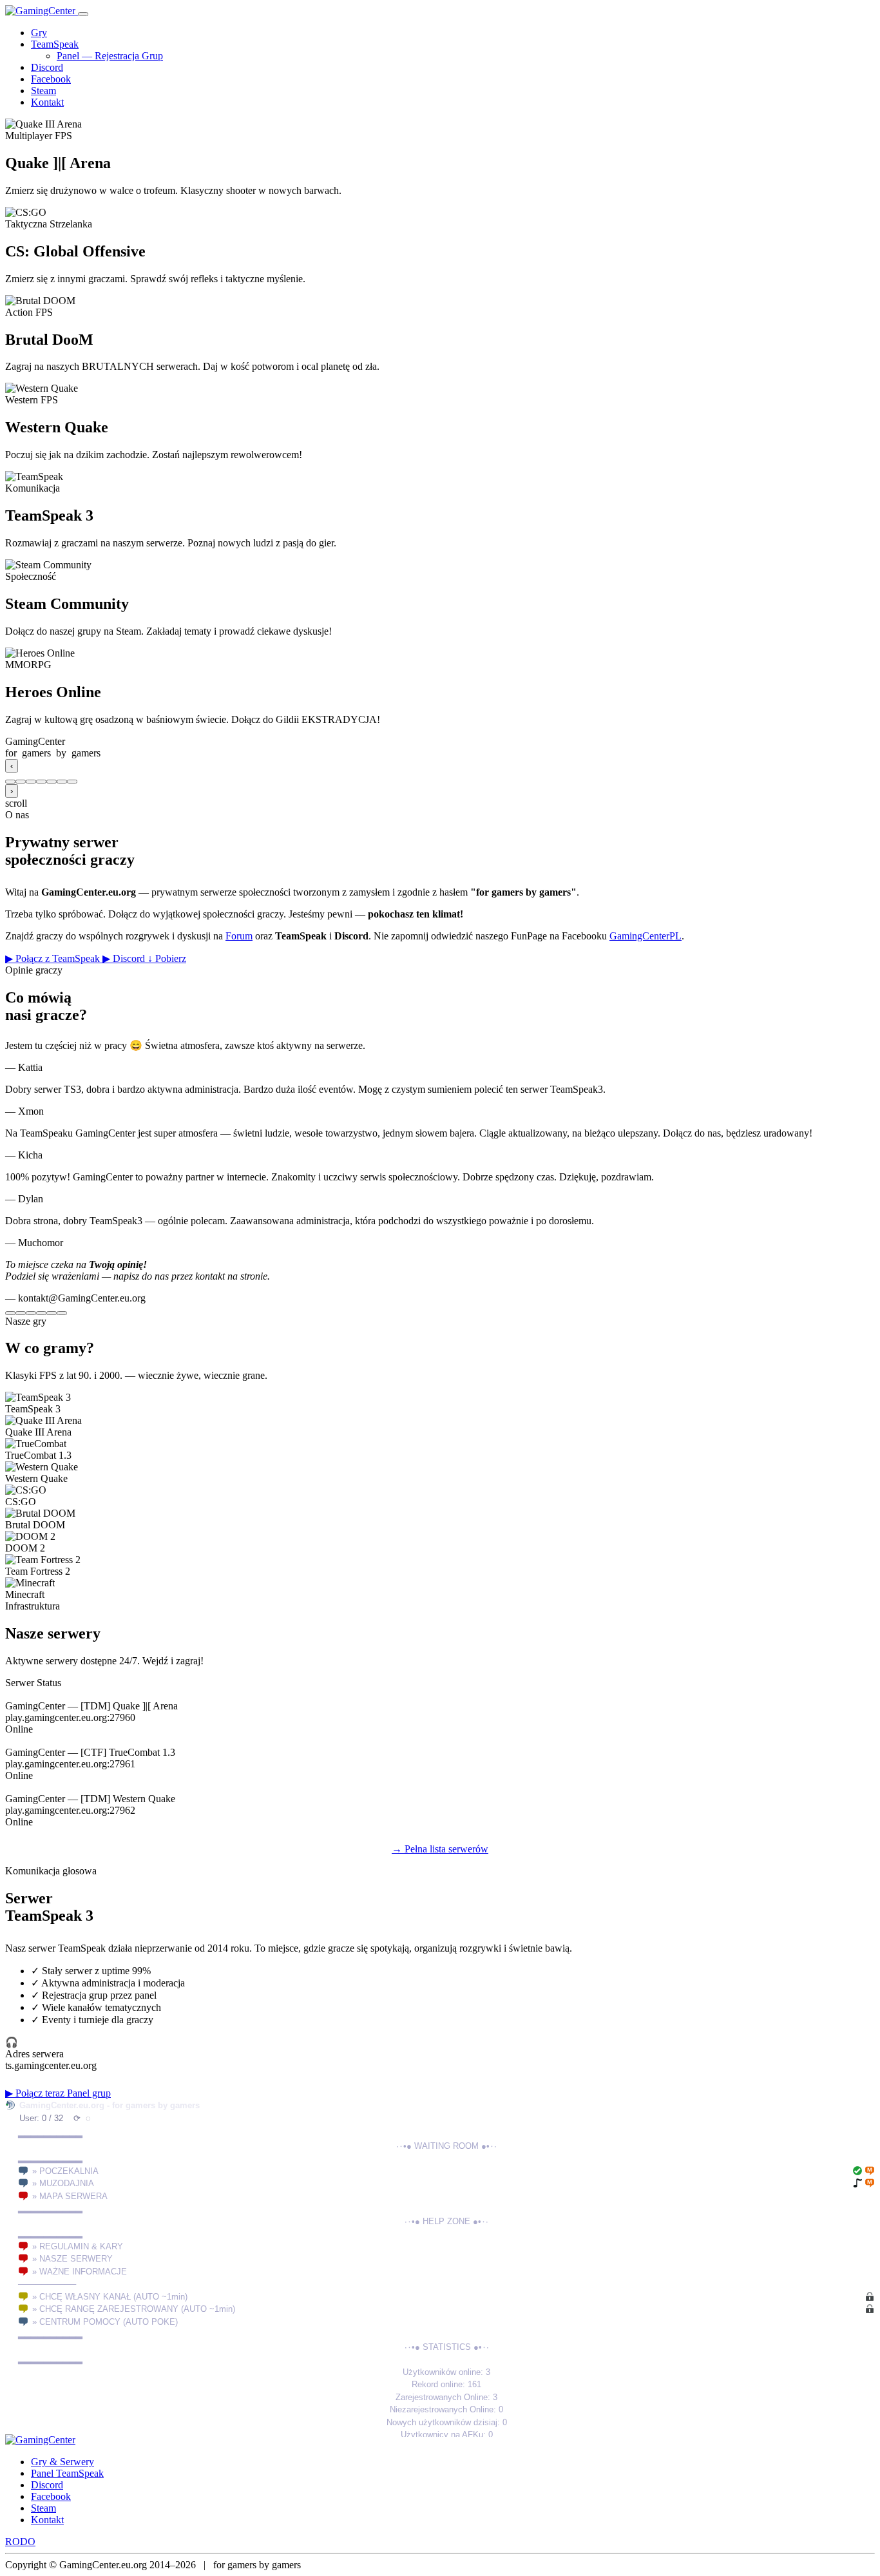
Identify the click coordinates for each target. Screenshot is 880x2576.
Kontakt (47, 102)
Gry (39, 33)
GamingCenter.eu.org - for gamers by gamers (110, 2105)
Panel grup (89, 2093)
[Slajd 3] (31, 782)
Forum (239, 936)
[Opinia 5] (52, 1313)
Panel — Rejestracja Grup (110, 56)
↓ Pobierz (167, 958)
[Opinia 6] (62, 1313)
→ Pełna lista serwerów (440, 1849)
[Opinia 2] (21, 1313)
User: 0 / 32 (41, 2118)
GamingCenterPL (646, 936)
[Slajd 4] (41, 782)
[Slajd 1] (10, 782)
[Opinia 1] (10, 1313)
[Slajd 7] (72, 782)
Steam (43, 91)
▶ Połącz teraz (36, 2093)
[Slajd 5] (52, 782)
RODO (20, 2542)
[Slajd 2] (21, 782)
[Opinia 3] (31, 1313)
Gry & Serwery (62, 2462)
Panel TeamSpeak (67, 2473)
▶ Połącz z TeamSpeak (54, 958)
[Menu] (83, 14)
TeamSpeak (55, 44)
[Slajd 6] (62, 782)
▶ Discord (125, 958)
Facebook (51, 79)
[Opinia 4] (41, 1313)
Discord (47, 67)
